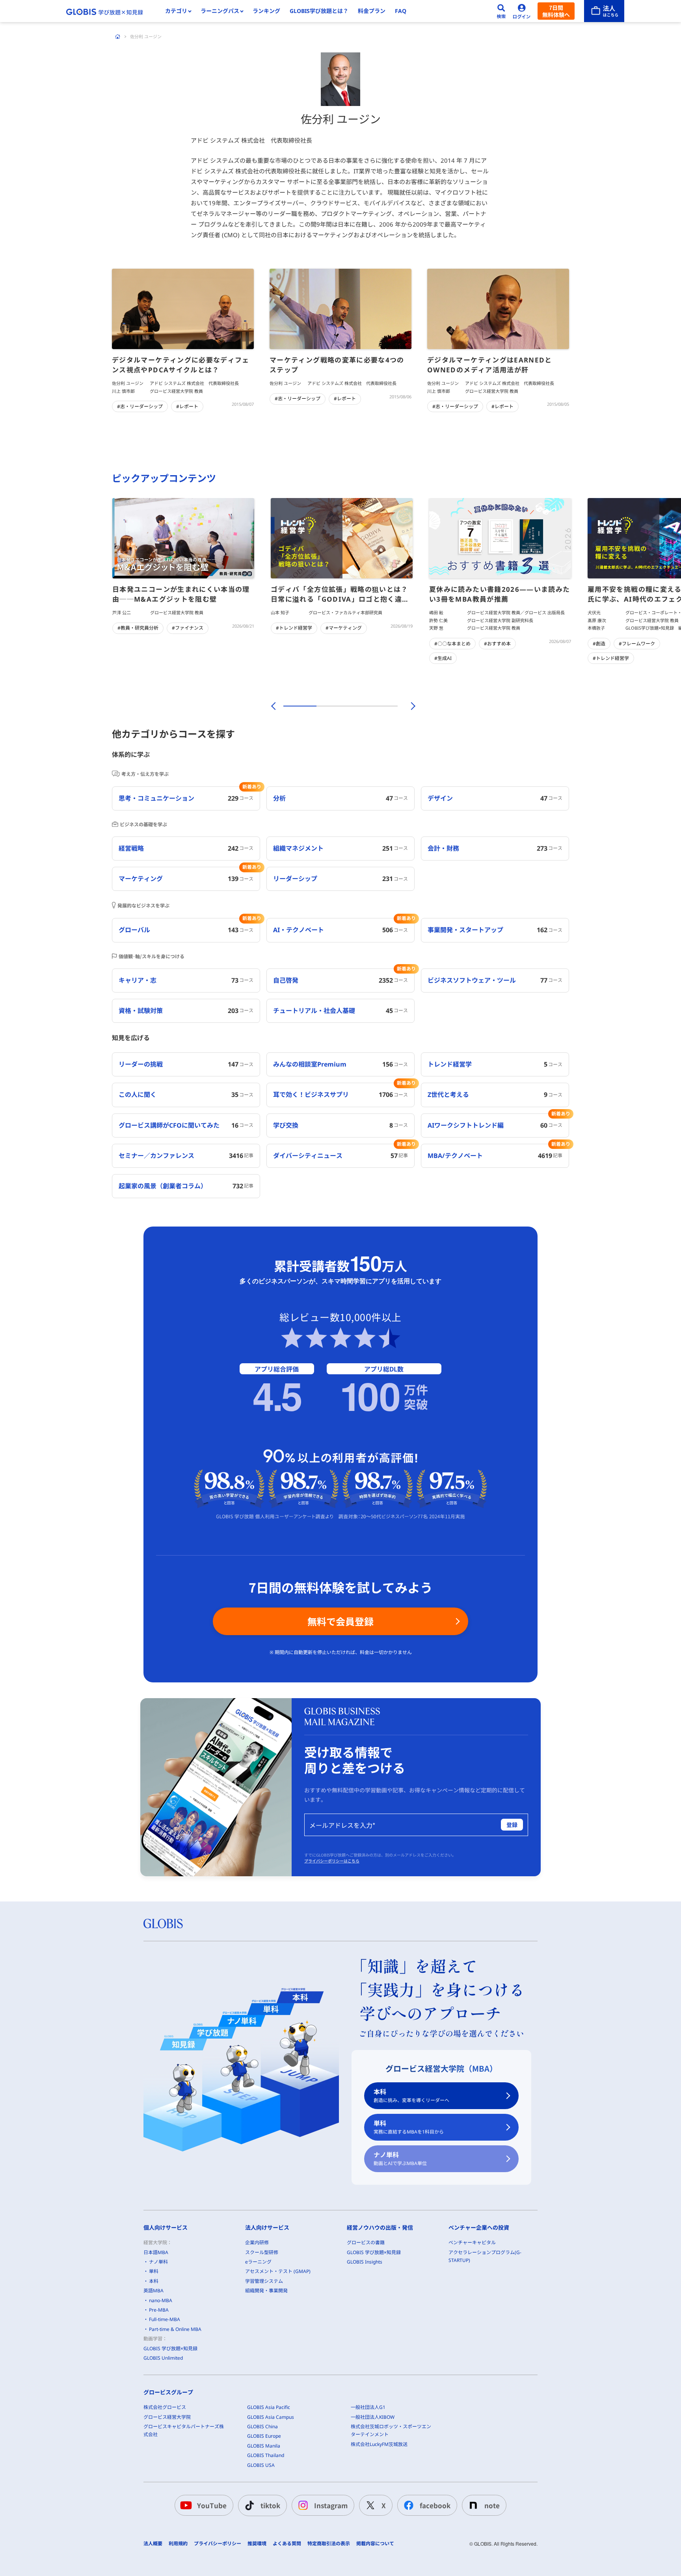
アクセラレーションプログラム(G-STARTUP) (485, 2256)
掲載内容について (375, 2544)
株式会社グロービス (165, 2407)
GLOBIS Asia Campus (271, 2417)
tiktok (270, 2505)
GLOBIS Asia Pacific (269, 2407)
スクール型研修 (262, 2252)
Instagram (331, 2505)
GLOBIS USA (261, 2465)
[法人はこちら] (604, 11)
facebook (435, 2505)
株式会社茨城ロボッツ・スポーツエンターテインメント (391, 2430)
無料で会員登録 (340, 1621)
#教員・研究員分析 (138, 628)
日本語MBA (156, 2252)
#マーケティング (344, 628)
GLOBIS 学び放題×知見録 (170, 2348)
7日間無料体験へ (556, 11)
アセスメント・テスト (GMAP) (278, 2271)
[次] (409, 706)
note (492, 2505)
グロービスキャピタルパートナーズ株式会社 (184, 2430)
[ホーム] (118, 37)
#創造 (599, 644)
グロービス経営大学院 (167, 2417)
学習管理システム (264, 2281)
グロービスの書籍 (366, 2242)
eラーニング (258, 2262)
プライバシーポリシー (218, 2544)
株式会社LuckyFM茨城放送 (379, 2444)
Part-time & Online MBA (175, 2329)
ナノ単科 (400, 2159)
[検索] (501, 11)
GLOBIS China (262, 2426)
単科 (409, 2127)
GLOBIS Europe (264, 2436)
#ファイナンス (188, 628)
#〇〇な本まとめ (452, 644)
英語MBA (154, 2291)
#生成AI (443, 658)
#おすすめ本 (497, 644)
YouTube (212, 2505)
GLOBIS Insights (365, 2262)
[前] (272, 706)
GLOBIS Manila (264, 2446)
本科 (411, 2096)
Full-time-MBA (165, 2319)
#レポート (187, 406)
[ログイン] (522, 11)
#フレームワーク (637, 644)
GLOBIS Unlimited (163, 2358)
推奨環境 (257, 2544)
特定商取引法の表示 (329, 2544)
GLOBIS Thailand (266, 2455)
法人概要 (153, 2544)
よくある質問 (287, 2544)
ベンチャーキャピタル (472, 2242)
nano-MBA (161, 2300)
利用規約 (178, 2544)
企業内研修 (257, 2242)
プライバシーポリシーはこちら (332, 1861)
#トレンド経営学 (294, 628)
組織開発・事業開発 (266, 2291)
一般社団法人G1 (368, 2407)
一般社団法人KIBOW (373, 2417)
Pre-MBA (159, 2310)
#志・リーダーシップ (140, 406)
